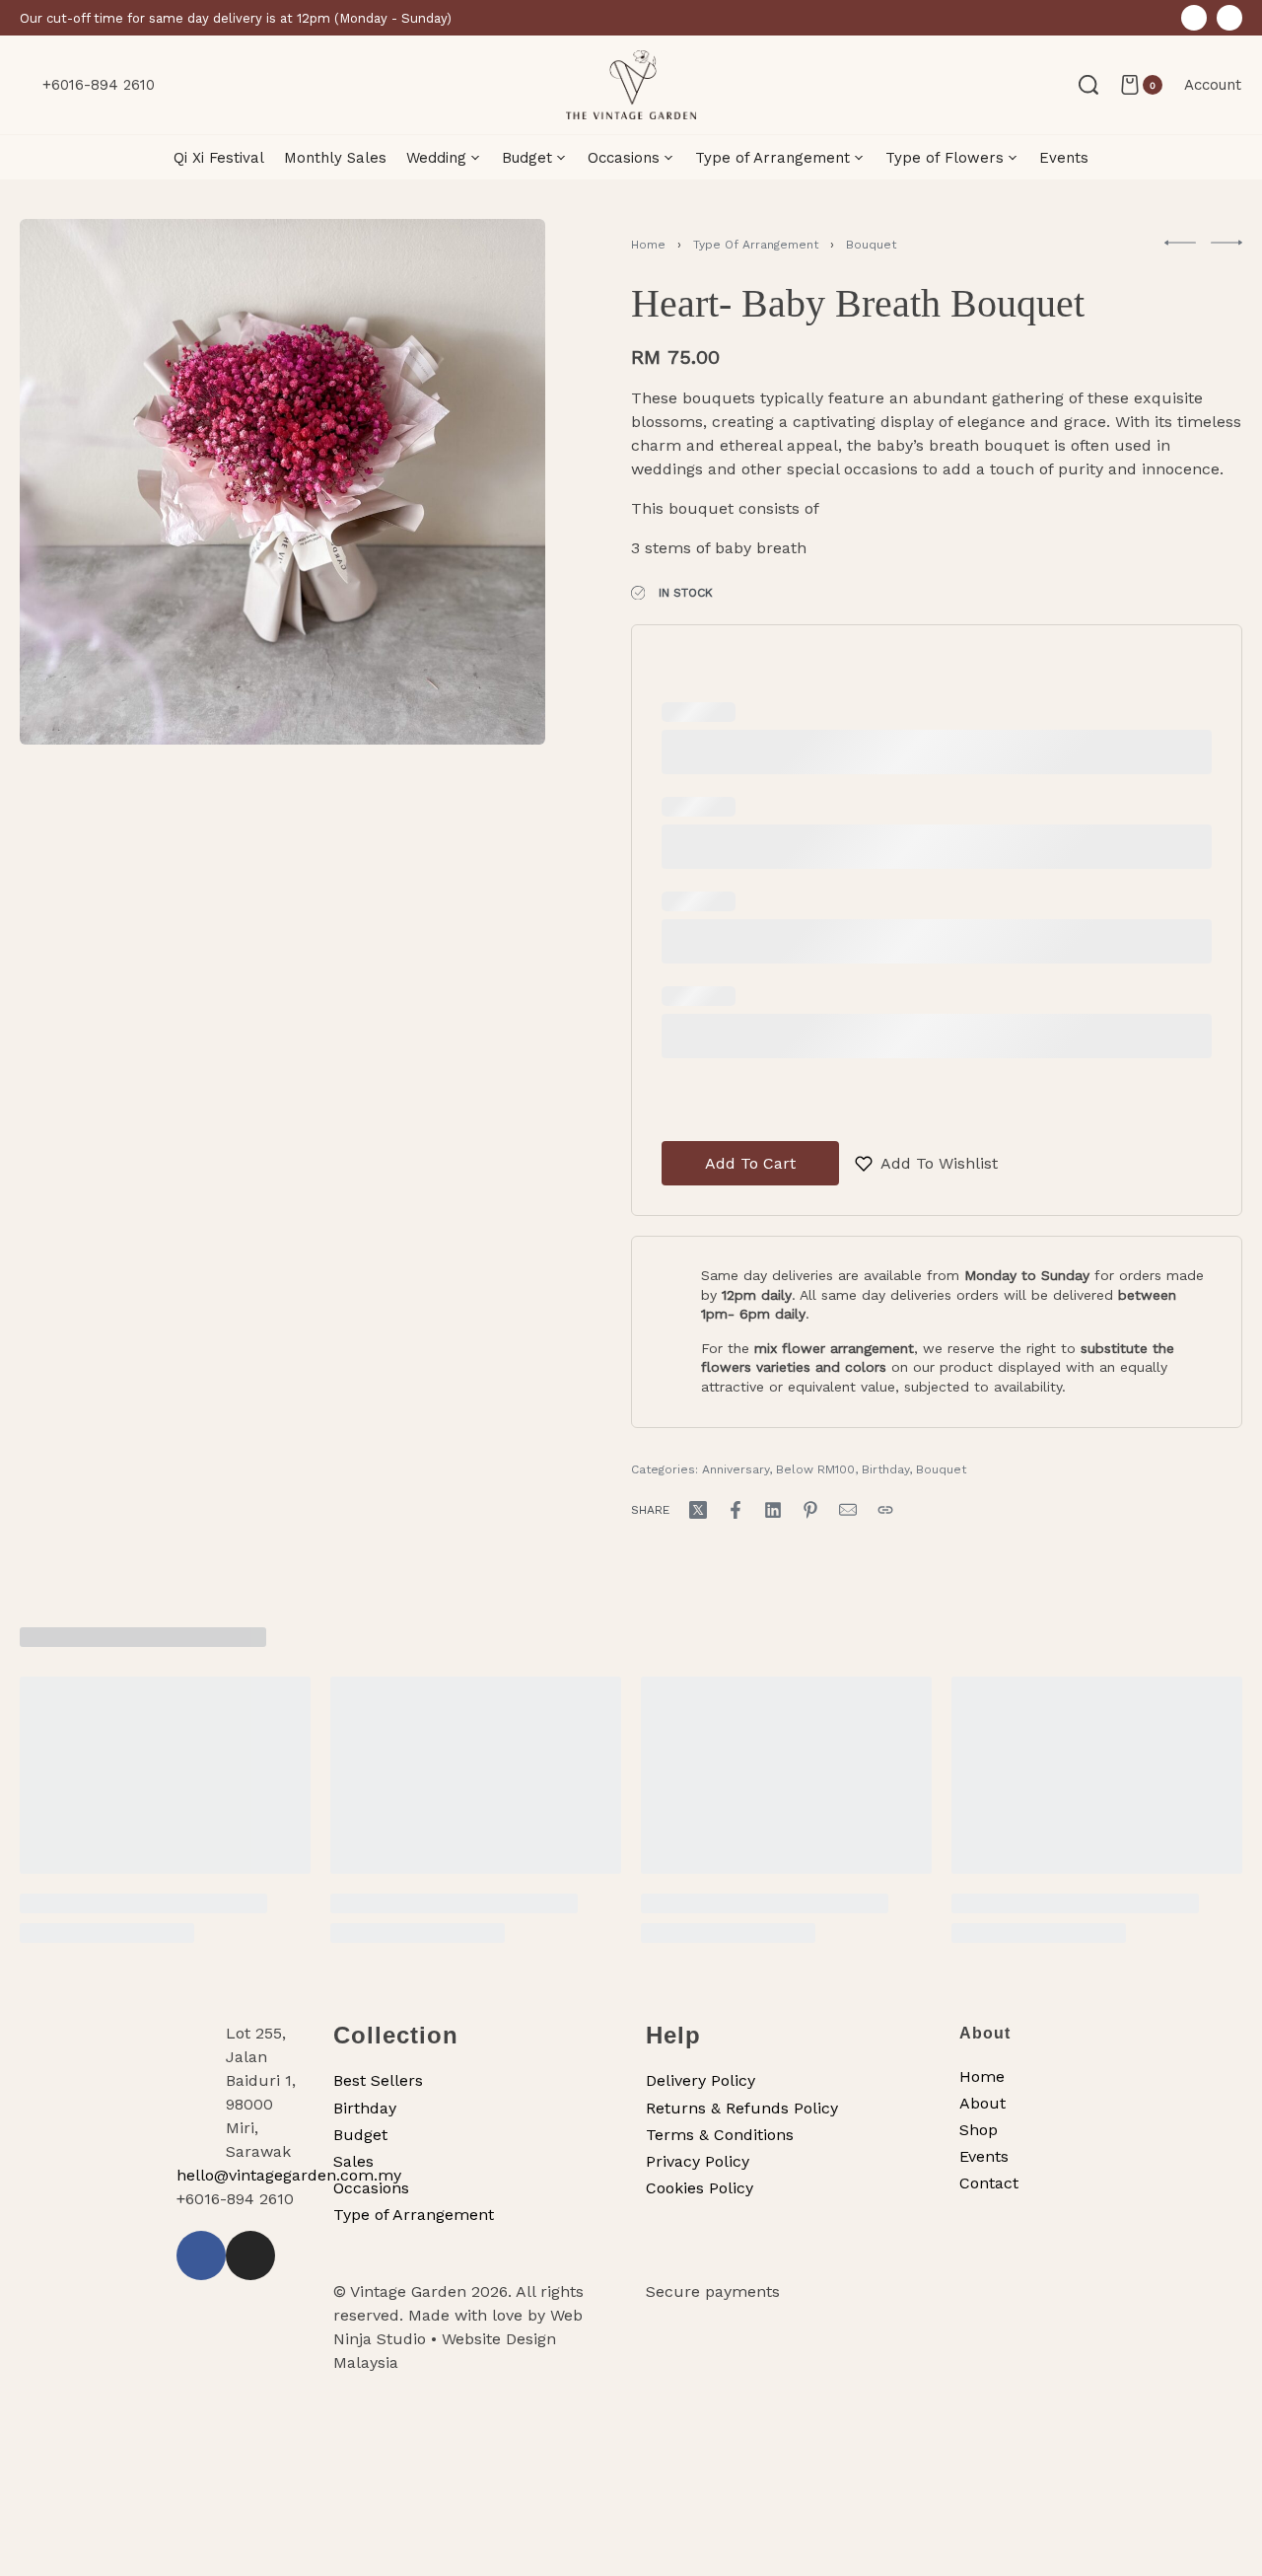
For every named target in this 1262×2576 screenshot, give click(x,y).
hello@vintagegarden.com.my (289, 2175)
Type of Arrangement (756, 245)
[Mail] (848, 1510)
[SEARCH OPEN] (1088, 85)
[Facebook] (1194, 18)
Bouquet (871, 245)
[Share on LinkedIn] (773, 1510)
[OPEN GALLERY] (282, 482)
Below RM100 (815, 1469)
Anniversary (736, 1469)
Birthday (885, 1469)
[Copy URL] (885, 1510)
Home (648, 245)
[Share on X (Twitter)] (698, 1510)
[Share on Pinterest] (810, 1510)
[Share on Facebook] (736, 1510)
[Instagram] (1229, 18)
